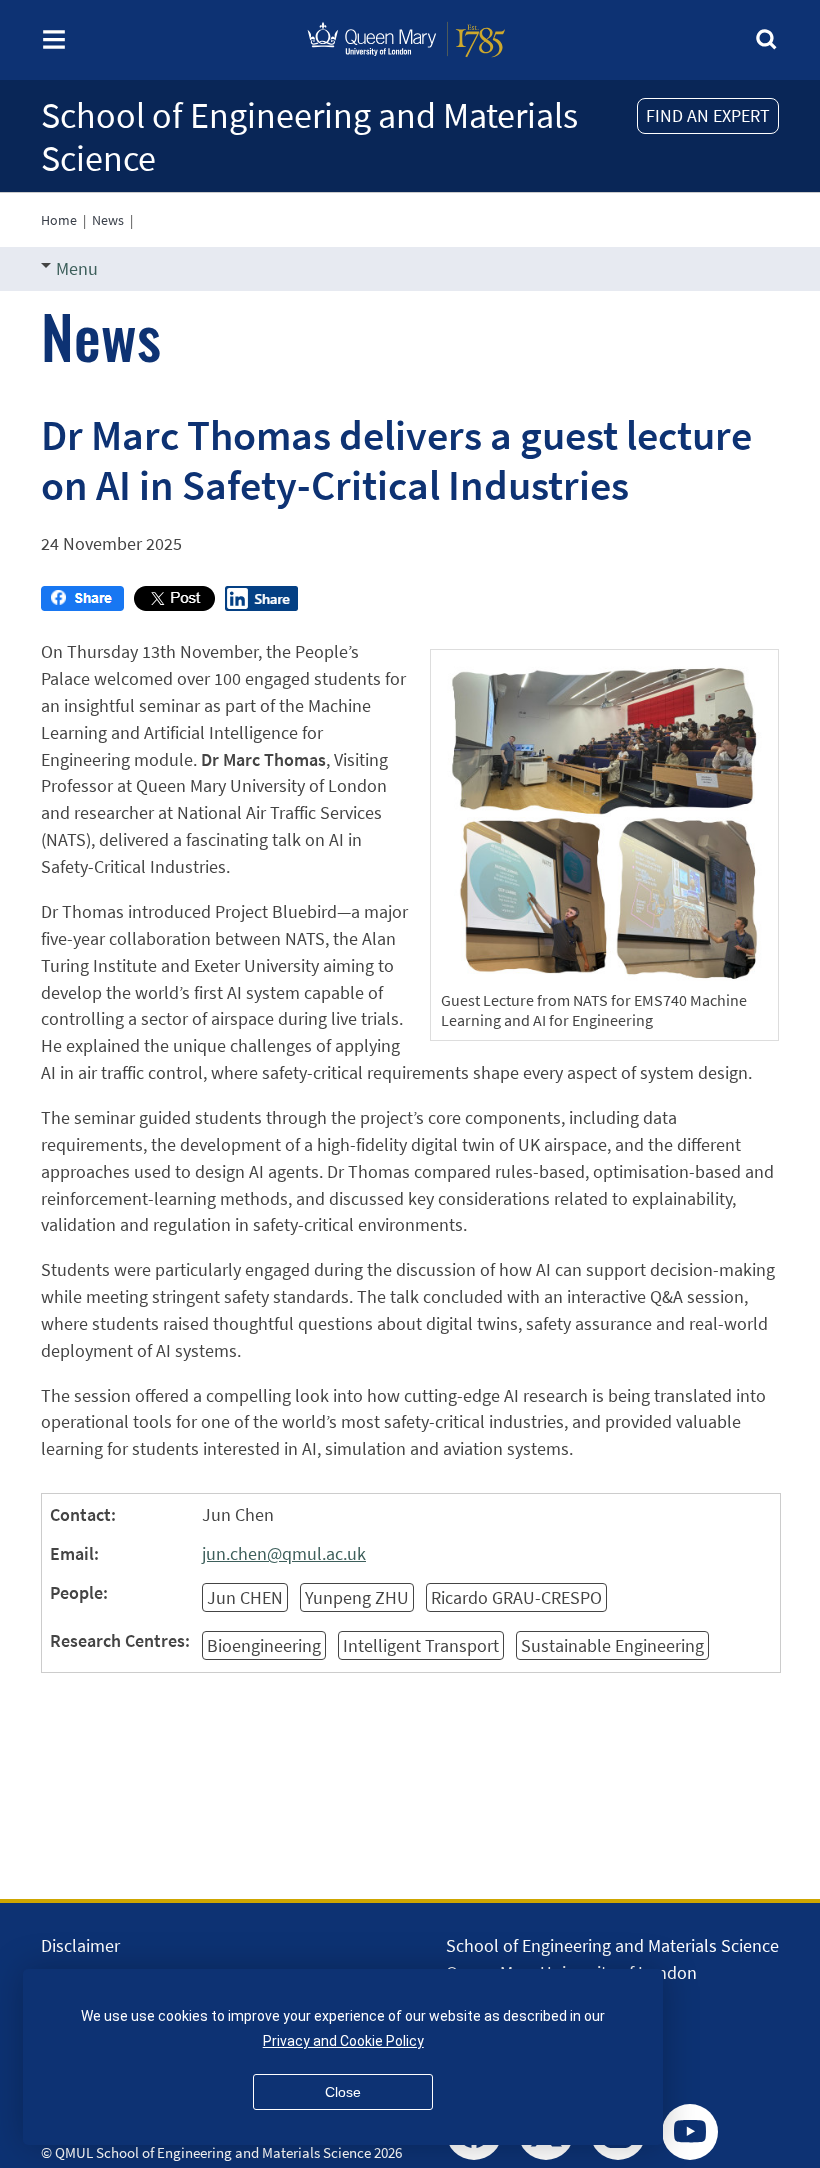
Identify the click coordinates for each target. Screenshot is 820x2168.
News (108, 220)
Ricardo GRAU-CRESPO (516, 1597)
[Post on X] (174, 604)
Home (59, 220)
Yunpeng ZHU (357, 1597)
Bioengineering (264, 1645)
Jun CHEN (245, 1597)
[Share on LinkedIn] (261, 604)
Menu (77, 268)
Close (343, 2092)
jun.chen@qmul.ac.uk (284, 1553)
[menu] (54, 45)
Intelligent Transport (421, 1645)
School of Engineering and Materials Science (309, 137)
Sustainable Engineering (612, 1645)
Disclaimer (80, 1945)
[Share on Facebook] (82, 604)
